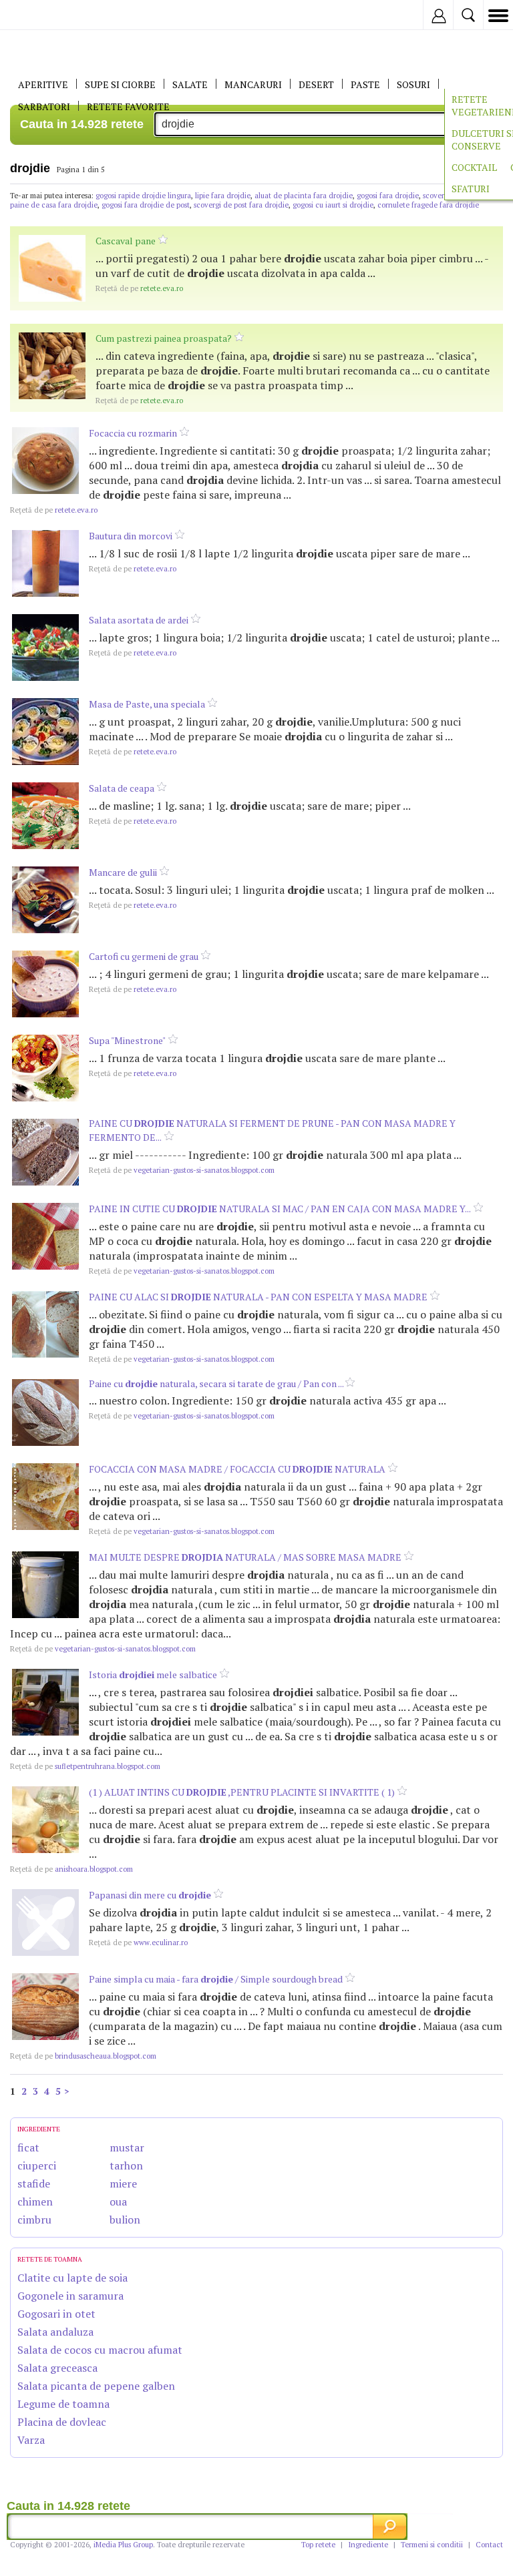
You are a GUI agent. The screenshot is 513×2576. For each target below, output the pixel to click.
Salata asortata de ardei (139, 620)
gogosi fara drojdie (388, 196)
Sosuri (413, 84)
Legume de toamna (63, 2404)
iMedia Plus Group (123, 2545)
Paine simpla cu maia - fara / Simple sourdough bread (216, 1979)
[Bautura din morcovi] (45, 563)
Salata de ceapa (122, 788)
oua (118, 2202)
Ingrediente (368, 2545)
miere (123, 2183)
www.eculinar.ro (138, 1943)
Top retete (318, 2545)
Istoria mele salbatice (153, 1675)
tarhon (126, 2165)
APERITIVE (43, 84)
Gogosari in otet (56, 2314)
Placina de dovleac (62, 2422)
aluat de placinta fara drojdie (304, 196)
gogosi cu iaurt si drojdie (333, 205)
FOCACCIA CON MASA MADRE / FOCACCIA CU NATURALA (237, 1469)
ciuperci (37, 2165)
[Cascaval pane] (52, 268)
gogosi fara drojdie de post (146, 205)
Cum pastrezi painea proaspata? (164, 338)
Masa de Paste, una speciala (147, 704)
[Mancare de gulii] (45, 900)
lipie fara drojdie (223, 196)
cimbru (34, 2220)
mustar (127, 2147)
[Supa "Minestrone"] (45, 1068)
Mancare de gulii (123, 872)
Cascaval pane (126, 241)
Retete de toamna (50, 2259)
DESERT (316, 84)
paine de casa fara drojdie (54, 205)
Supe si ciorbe (120, 84)
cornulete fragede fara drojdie (428, 205)
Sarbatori (44, 106)
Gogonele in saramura (70, 2296)
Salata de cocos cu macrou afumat (100, 2350)
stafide (34, 2183)
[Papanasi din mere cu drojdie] (45, 1922)
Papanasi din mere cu (150, 1895)
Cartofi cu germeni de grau (144, 956)
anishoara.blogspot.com (71, 1869)
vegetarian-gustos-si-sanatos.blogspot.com (182, 1170)
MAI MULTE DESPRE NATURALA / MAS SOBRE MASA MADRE (245, 1557)
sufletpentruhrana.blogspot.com (85, 1766)
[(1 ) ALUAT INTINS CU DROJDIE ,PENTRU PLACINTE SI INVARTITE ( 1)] (45, 1820)
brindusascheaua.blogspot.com (83, 2056)
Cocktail (474, 167)
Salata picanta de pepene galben (96, 2386)
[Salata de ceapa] (45, 816)
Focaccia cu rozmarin (133, 433)
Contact (489, 2545)
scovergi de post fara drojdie (241, 205)
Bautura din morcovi (131, 536)
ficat (28, 2147)
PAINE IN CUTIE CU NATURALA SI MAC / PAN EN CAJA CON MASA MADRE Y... (280, 1209)
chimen (35, 2202)
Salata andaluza (55, 2332)
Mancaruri (253, 84)
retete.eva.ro (139, 288)
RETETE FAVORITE (128, 106)
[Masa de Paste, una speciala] (45, 732)
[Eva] (42, 15)
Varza (31, 2440)
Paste (365, 84)
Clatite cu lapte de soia (72, 2278)
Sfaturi (471, 189)
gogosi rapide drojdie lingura (143, 196)
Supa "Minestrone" (127, 1040)
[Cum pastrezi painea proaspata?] (52, 366)
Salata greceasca (57, 2368)
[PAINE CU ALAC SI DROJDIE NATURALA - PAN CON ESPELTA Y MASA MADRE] (45, 1324)
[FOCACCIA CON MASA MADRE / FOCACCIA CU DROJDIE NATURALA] (45, 1497)
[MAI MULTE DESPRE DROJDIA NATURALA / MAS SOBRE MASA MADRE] (45, 1585)
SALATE (190, 84)
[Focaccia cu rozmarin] (45, 461)
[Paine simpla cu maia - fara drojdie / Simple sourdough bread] (45, 2007)
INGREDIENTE (39, 2129)
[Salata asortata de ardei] (45, 648)
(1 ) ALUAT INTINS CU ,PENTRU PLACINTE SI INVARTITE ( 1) (242, 1792)
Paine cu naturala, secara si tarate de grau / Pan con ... (217, 1383)
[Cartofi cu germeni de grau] (45, 984)
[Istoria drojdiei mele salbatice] (45, 1702)
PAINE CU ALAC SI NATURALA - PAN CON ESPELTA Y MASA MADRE (258, 1297)
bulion (125, 2220)
